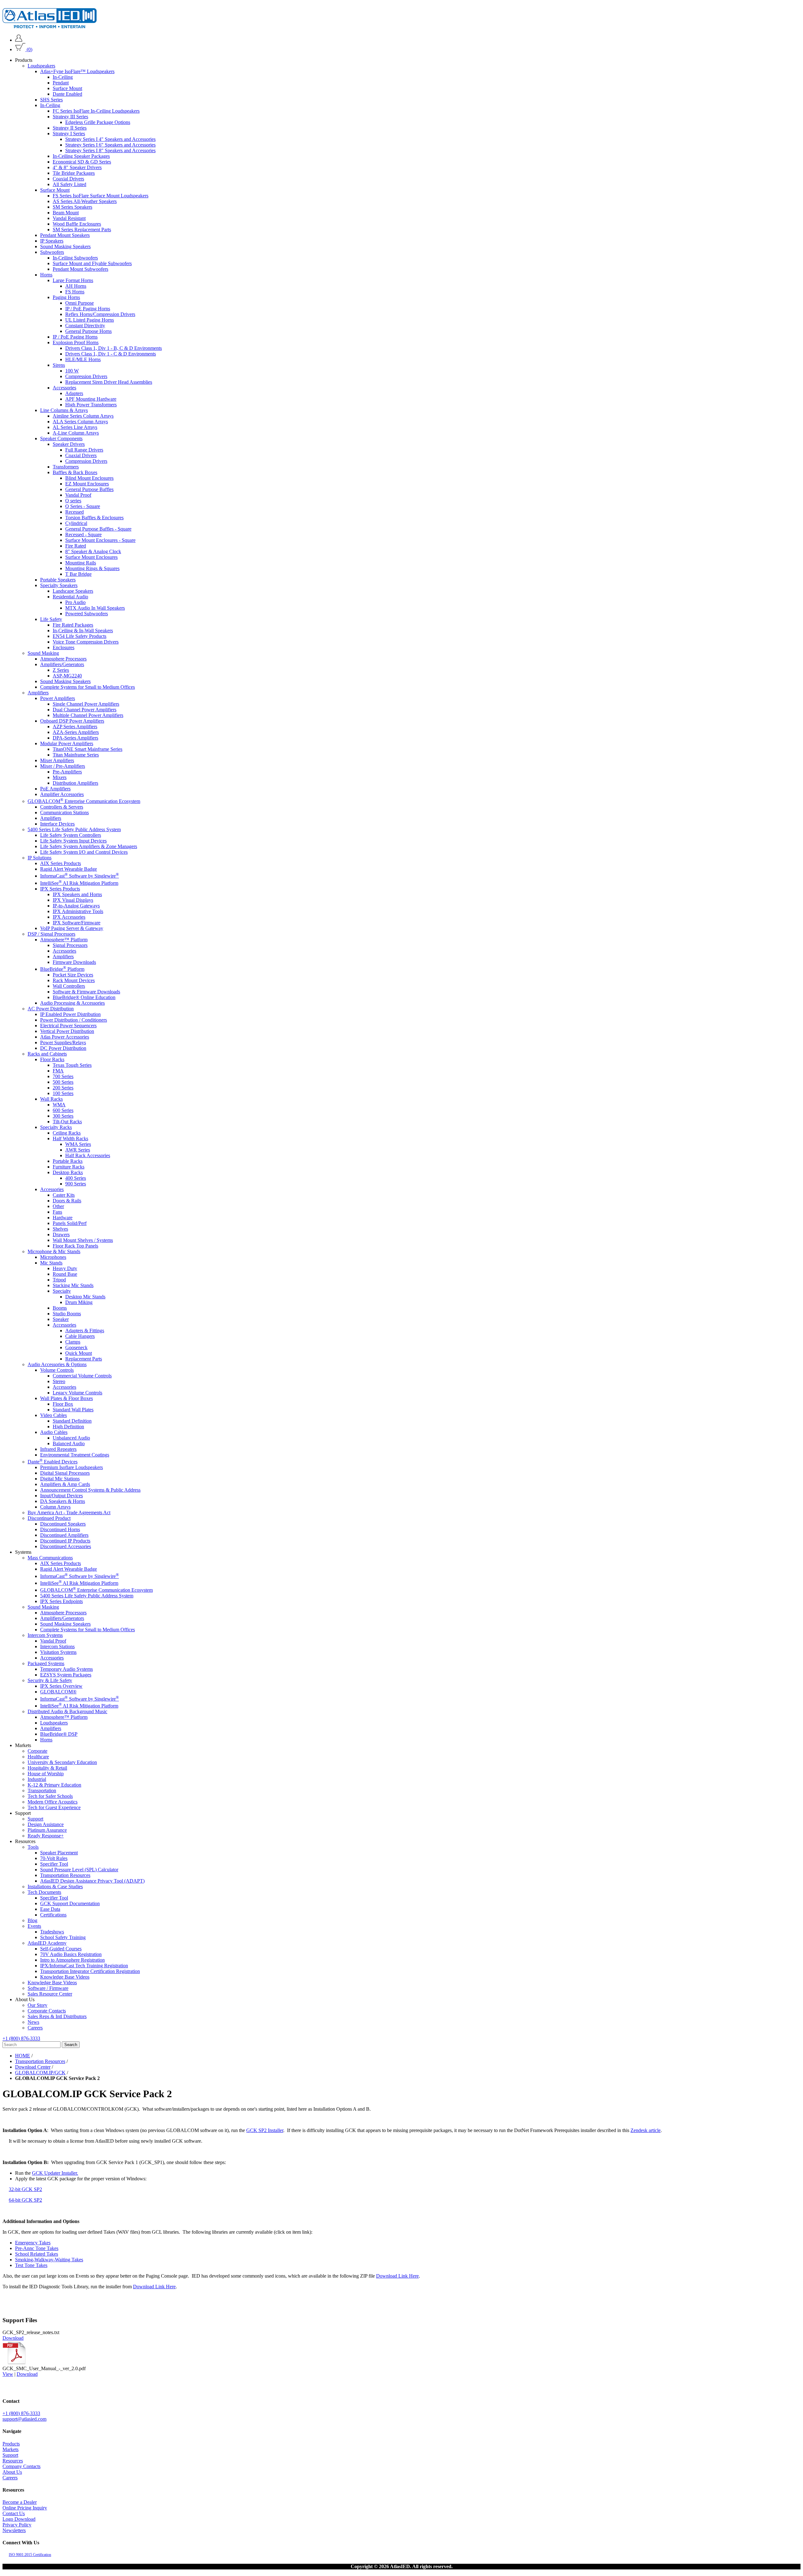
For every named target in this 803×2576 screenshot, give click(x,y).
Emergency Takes (33, 2243)
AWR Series (78, 1150)
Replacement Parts (84, 1359)
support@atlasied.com (24, 2419)
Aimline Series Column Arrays (83, 416)
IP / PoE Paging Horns (88, 309)
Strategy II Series (70, 128)
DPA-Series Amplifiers (75, 738)
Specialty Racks (56, 1127)
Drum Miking (79, 1302)
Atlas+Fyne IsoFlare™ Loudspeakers (77, 71)
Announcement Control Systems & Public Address (90, 1490)
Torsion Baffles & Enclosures (94, 518)
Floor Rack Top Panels (75, 1246)
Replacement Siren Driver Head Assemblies (109, 382)
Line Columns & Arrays (64, 410)
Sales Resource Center (50, 1994)
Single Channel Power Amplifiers (86, 704)
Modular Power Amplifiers (67, 743)
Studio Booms (67, 1314)
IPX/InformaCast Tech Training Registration (84, 1966)
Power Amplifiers (58, 698)
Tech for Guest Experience (54, 1807)
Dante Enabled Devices (53, 1462)
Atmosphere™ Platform (64, 940)
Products (11, 2444)
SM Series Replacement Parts (82, 230)
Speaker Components (61, 438)
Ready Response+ (46, 1836)
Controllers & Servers (62, 807)
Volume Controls (57, 1370)
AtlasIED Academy (47, 1943)
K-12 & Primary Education (54, 1785)
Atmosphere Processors (63, 659)
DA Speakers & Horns (63, 1502)
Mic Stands (51, 1263)
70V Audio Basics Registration (71, 1954)
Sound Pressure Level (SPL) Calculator (79, 1870)
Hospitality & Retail (47, 1768)
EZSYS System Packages (66, 1675)
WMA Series (78, 1144)
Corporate (37, 1751)
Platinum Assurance (47, 1830)
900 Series (76, 1184)
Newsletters (14, 2530)
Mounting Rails (81, 563)
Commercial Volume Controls (82, 1376)
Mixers (60, 777)
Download (13, 2338)
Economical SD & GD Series (82, 162)
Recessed (74, 512)
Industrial (37, 1779)
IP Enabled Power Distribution (70, 1014)
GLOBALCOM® (58, 1692)
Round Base (65, 1274)
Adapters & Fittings (85, 1331)
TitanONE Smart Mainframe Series (88, 749)
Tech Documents (44, 1892)
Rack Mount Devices (74, 980)
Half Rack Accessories (88, 1155)
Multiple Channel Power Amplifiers (88, 715)
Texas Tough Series (72, 1065)
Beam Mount (66, 213)
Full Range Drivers (84, 450)
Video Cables (53, 1415)
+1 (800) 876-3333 (21, 2038)
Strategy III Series (70, 117)
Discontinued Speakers (63, 1524)
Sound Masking (43, 653)
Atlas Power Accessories (65, 1037)
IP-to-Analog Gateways (76, 906)
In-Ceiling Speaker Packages (81, 156)
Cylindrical (76, 523)
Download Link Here (397, 2276)
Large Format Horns (73, 280)
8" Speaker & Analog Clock (93, 551)
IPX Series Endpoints (61, 1602)
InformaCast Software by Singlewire (80, 876)
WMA (59, 1105)
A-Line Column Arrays (76, 433)
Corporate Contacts (47, 2011)
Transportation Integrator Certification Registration (90, 1971)
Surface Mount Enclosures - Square (100, 540)
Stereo (59, 1381)
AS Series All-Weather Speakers (85, 201)
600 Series (63, 1110)
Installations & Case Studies (55, 1887)
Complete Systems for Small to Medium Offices (88, 687)
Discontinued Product (49, 1518)
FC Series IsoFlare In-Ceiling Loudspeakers (96, 111)
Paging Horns (66, 297)
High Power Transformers (91, 405)
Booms (60, 1308)
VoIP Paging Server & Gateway (72, 928)
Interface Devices (57, 824)
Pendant (61, 83)
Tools (33, 1847)
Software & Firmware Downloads (86, 992)
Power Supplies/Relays (63, 1042)
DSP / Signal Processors (51, 934)
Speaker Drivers (69, 444)
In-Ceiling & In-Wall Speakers (83, 631)
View (8, 2374)
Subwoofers (52, 252)
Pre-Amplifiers (67, 772)
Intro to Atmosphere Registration (72, 1960)
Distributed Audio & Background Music (67, 1711)
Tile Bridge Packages (74, 173)
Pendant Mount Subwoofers (80, 269)
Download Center (33, 2067)
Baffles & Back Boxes (75, 472)
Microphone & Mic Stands (54, 1251)
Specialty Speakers (59, 585)
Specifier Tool (54, 1864)
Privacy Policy (17, 2525)
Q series (73, 501)
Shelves (60, 1229)
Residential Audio (70, 597)
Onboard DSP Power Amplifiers (72, 721)
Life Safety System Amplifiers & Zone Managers (89, 846)
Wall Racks (51, 1099)
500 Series (63, 1082)
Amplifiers (38, 693)
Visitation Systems (58, 1652)
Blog (32, 1920)
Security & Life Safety (50, 1681)
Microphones (53, 1257)
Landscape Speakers (73, 591)
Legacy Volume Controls (77, 1393)
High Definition (68, 1427)
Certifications (53, 1915)
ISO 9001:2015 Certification (30, 2555)
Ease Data (50, 1909)
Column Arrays (55, 1507)
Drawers (61, 1235)
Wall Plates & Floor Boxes (66, 1398)
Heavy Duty (65, 1268)
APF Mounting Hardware (91, 399)
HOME (23, 2056)
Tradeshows (52, 1932)
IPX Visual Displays (73, 900)
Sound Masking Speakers (65, 246)
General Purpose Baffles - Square (98, 529)
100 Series (63, 1093)
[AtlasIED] (50, 27)
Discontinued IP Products (65, 1541)
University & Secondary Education (62, 1762)
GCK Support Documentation (70, 1903)
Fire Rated (76, 546)
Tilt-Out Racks (67, 1122)
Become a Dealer (20, 2502)
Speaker (61, 1319)
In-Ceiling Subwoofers (75, 258)
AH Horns (76, 286)
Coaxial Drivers (68, 179)
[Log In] (19, 40)
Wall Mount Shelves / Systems (83, 1240)
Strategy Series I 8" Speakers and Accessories (110, 150)
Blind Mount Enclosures (89, 478)
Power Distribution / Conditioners (74, 1020)
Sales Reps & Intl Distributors (57, 2016)
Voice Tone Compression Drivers (86, 642)
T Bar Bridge (78, 574)
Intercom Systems (45, 1635)
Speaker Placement (59, 1853)
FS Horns (75, 292)
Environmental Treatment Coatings (75, 1455)
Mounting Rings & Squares (92, 568)
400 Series (76, 1178)
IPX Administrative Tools (78, 911)
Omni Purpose (80, 303)
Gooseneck (76, 1347)
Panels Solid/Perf (70, 1223)
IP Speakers (52, 241)
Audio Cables (54, 1432)
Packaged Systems (46, 1664)
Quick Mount (79, 1353)
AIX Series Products (61, 863)
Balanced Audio (69, 1443)
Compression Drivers (86, 376)
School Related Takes (37, 2254)
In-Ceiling (63, 77)
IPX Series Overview (61, 1686)
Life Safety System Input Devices (73, 841)
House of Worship (46, 1774)
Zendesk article (646, 2130)
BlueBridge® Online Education (84, 997)
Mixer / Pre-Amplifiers (63, 766)
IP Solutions (40, 858)
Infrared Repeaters (58, 1449)
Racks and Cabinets (47, 1054)
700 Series (63, 1076)
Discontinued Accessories (66, 1547)
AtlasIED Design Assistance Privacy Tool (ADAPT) (92, 1881)
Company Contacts (21, 2466)
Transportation (42, 1790)
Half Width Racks (70, 1138)
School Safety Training (63, 1937)
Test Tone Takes (31, 2265)
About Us (12, 2472)
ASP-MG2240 (67, 676)
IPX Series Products (60, 889)
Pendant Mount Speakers (65, 235)
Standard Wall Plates (73, 1410)
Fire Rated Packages (73, 625)
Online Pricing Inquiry (25, 2508)
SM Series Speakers (72, 207)
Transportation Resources (65, 1875)
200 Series (63, 1088)
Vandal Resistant (69, 218)
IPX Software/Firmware (77, 923)
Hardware (63, 1218)
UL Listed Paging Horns (90, 320)
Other (58, 1206)
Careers (35, 2028)
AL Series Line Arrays (75, 427)
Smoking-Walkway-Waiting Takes (49, 2260)
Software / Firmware (48, 1988)
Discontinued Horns (60, 1530)
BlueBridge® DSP (59, 1734)
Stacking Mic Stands (73, 1285)
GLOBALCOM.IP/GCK (40, 2073)
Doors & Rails (67, 1201)
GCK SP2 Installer (265, 2130)
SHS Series (51, 100)
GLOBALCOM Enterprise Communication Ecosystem (84, 801)
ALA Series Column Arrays (80, 422)
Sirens (59, 365)
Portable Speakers (58, 580)
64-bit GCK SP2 (25, 2200)
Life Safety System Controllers (71, 835)
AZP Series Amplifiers (75, 727)
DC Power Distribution (63, 1048)
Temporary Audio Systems (66, 1669)
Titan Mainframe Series (76, 755)
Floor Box (63, 1404)
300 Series (63, 1116)
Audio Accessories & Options (57, 1364)
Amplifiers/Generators (62, 664)
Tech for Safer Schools (50, 1796)
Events (34, 1926)
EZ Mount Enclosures (87, 484)
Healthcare (38, 1757)
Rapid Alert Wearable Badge (69, 869)
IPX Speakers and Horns (77, 894)
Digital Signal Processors (65, 1473)
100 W (72, 371)
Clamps (73, 1342)
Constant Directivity (85, 326)
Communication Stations (64, 812)
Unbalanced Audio (71, 1438)
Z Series (61, 670)
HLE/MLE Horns (83, 359)
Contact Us (14, 2513)
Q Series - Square (83, 506)
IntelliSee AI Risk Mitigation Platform (79, 883)
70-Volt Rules (54, 1858)
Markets (11, 2449)
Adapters (74, 393)
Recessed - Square (83, 534)
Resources (13, 2461)
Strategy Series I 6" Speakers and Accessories (110, 145)
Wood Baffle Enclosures (77, 224)
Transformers (66, 467)
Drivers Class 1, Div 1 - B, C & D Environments (114, 348)
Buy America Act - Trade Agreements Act (69, 1513)
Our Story (37, 2005)
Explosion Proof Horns (76, 342)
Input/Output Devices (61, 1496)
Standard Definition (72, 1421)
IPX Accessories (69, 917)
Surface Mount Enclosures (91, 557)
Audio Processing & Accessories (72, 1003)
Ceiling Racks (67, 1133)
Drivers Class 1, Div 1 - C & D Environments (111, 354)
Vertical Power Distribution (67, 1031)
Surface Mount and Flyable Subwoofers (92, 263)
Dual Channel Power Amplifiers (85, 710)
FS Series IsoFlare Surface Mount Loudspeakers (101, 196)
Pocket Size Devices (73, 975)
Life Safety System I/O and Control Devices (84, 852)
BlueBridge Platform (62, 969)
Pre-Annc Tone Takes (37, 2248)
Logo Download (19, 2519)
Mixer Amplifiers (57, 760)
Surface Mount (67, 88)
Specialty (62, 1291)
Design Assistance (46, 1824)
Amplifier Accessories (62, 794)
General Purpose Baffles (89, 489)
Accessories (64, 388)
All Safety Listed (69, 184)
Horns (46, 275)
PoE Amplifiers (55, 789)
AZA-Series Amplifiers (76, 732)
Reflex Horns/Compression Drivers (100, 314)
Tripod (59, 1280)
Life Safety (51, 619)
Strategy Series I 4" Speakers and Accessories (110, 139)
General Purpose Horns (88, 331)
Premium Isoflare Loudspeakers (72, 1468)
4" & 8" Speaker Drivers (77, 167)
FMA (58, 1071)
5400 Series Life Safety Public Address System (74, 829)
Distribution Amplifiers (75, 783)
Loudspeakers (41, 66)
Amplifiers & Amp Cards (65, 1485)
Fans (57, 1212)
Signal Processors (70, 945)
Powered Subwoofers (87, 614)
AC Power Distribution (51, 1009)
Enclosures (64, 647)
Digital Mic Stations (60, 1479)
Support (35, 1819)
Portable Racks (68, 1161)
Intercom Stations (57, 1647)
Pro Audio (75, 602)
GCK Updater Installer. (55, 2173)
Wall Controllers (69, 986)
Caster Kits (64, 1195)
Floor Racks (52, 1059)
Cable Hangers (80, 1336)
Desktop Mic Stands (85, 1297)
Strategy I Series (69, 134)
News (33, 2022)
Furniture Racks (69, 1167)
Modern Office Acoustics (53, 1802)
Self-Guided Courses (61, 1949)
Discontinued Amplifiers (64, 1535)
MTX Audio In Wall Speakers (95, 608)
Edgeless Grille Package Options (98, 122)
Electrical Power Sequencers (68, 1026)
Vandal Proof (78, 495)
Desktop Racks (68, 1172)
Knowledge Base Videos (65, 1977)
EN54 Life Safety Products (80, 636)
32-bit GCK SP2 (25, 2189)
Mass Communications (50, 1558)
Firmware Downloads (74, 962)
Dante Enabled (67, 94)
